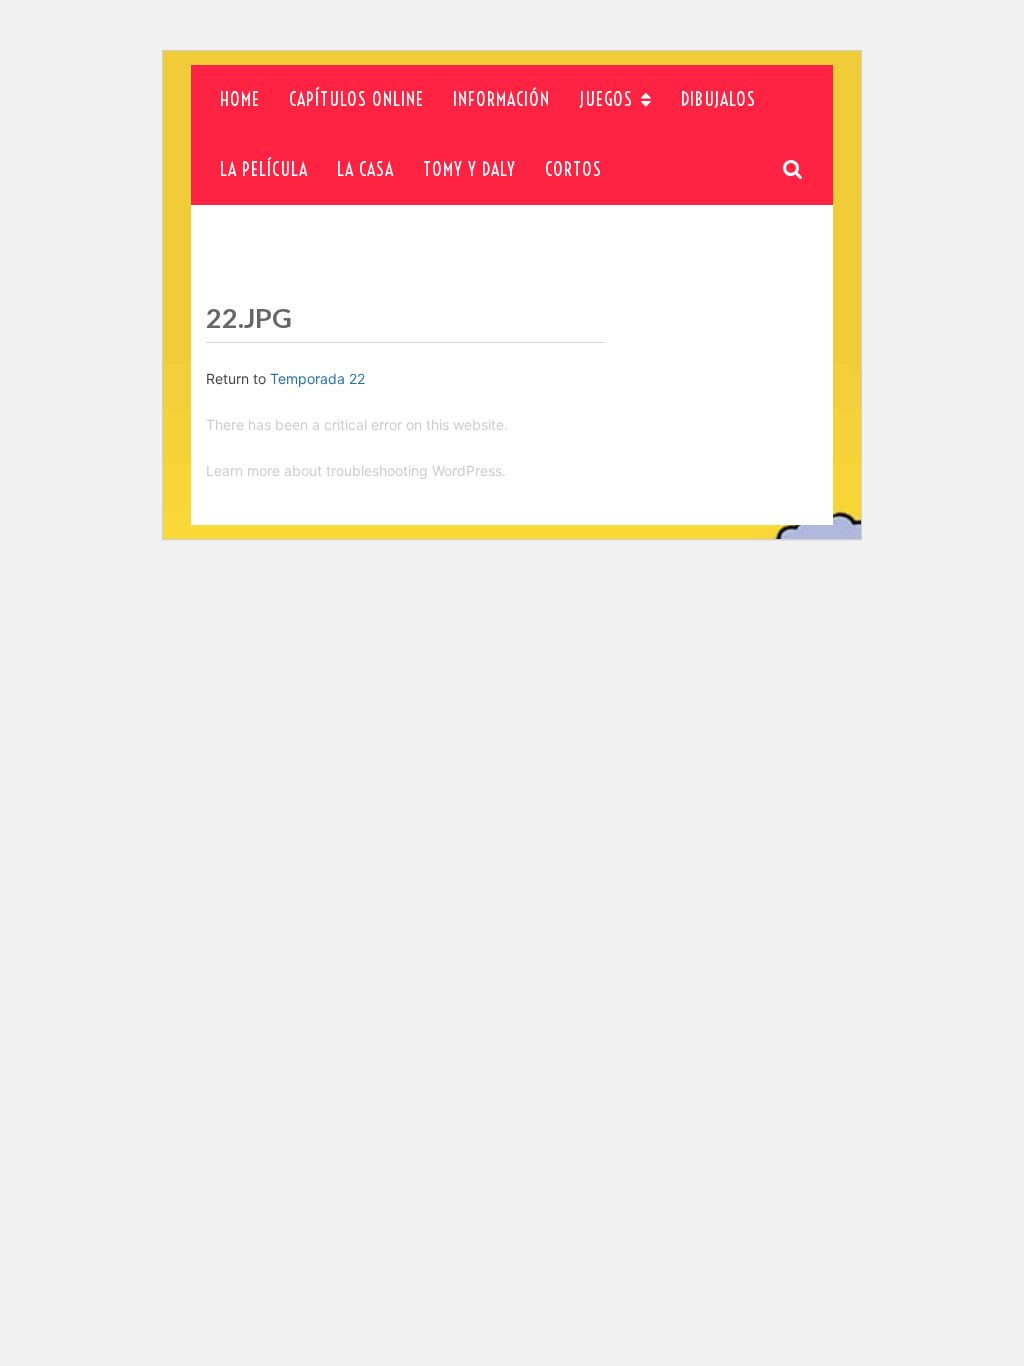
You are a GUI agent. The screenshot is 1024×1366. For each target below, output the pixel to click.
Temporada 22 (317, 378)
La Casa (365, 169)
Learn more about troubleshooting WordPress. (356, 470)
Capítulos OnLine (356, 99)
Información (501, 99)
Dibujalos (718, 99)
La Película (264, 169)
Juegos (606, 99)
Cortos (573, 169)
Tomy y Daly (469, 169)
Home (240, 99)
